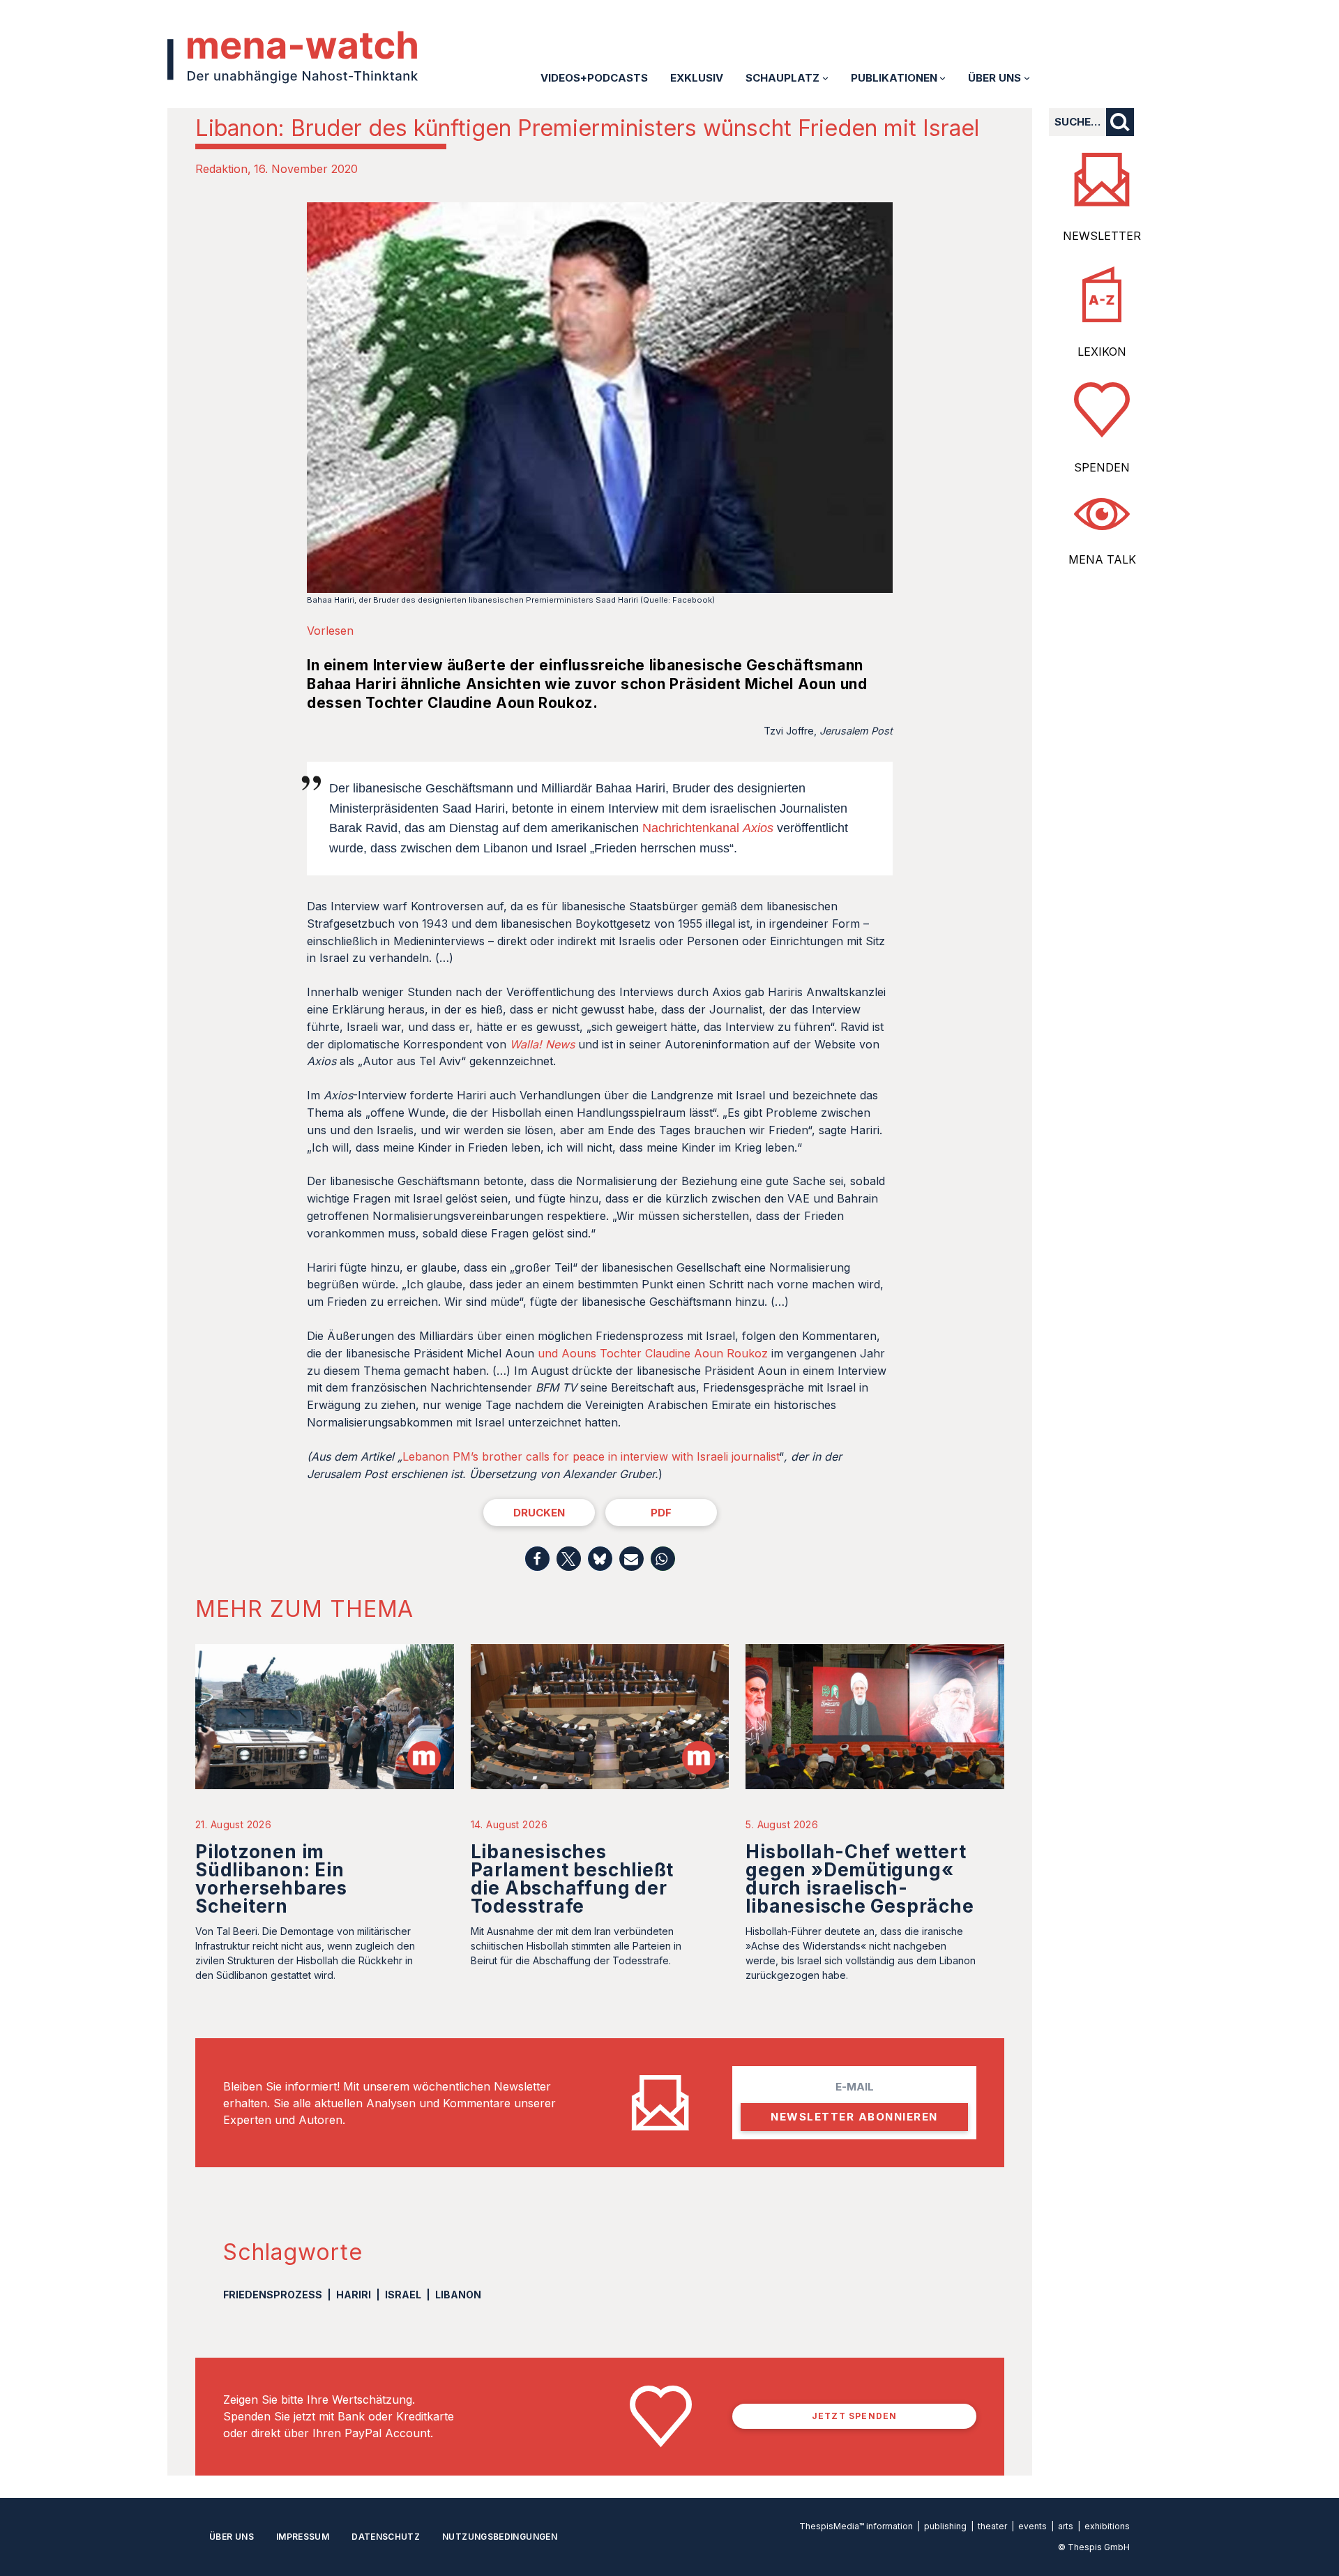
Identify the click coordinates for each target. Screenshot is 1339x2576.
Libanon (458, 2295)
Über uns (232, 2537)
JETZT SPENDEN (855, 2416)
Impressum (303, 2537)
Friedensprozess (273, 2295)
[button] (537, 1559)
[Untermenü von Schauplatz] (825, 78)
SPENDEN (1102, 467)
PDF (661, 1513)
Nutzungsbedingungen (500, 2537)
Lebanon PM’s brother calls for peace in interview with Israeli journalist (591, 1456)
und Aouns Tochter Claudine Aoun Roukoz (653, 1353)
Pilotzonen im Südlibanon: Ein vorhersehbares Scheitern (271, 1879)
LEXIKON (1102, 352)
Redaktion (221, 169)
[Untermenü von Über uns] (1027, 78)
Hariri (354, 2295)
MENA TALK (1102, 559)
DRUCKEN (539, 1513)
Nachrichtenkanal (708, 828)
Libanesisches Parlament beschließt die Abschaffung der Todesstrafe (573, 1879)
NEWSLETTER (1102, 236)
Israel (403, 2295)
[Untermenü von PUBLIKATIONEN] (943, 78)
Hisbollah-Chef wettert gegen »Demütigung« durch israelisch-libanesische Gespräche (860, 1879)
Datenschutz (386, 2537)
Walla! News (542, 1044)
